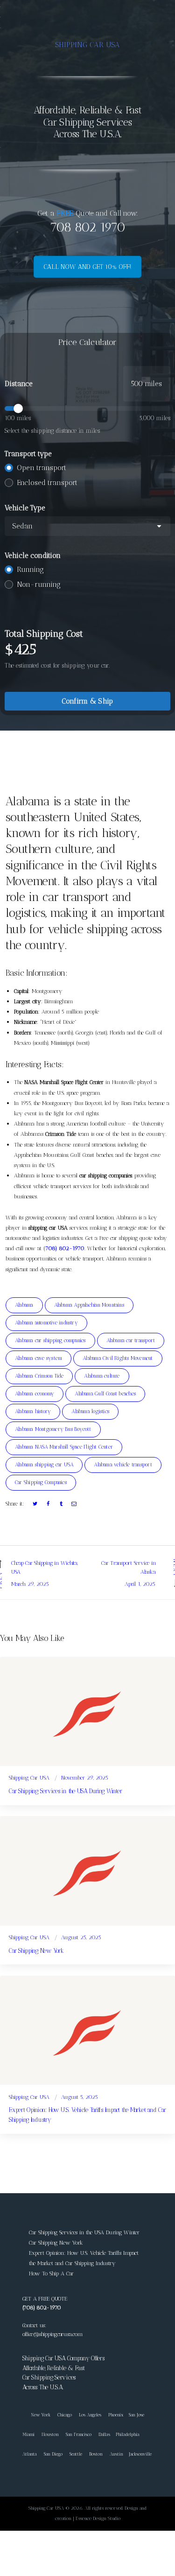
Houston (50, 2434)
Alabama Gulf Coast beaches (105, 1394)
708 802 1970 (88, 227)
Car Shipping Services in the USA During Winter (65, 1791)
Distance (19, 384)
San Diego (53, 2454)
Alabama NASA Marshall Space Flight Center (64, 1447)
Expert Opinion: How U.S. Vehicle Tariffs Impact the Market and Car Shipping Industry (87, 2115)
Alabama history (33, 1411)
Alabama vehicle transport (123, 1465)
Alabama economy (35, 1394)
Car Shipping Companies (41, 1482)
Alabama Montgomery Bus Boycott (53, 1429)
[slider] (87, 408)
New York (36, 2415)
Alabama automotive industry (46, 1323)
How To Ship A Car (51, 2273)
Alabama (24, 1305)
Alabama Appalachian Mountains (89, 1305)
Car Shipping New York (36, 1951)
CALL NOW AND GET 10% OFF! (87, 267)
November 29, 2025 (85, 1778)
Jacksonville (140, 2454)
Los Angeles (90, 2415)
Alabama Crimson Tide (39, 1376)
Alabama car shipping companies (50, 1341)
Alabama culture (102, 1376)
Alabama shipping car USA (44, 1465)
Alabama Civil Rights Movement (118, 1358)
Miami (28, 2434)
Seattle (76, 2454)
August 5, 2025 (80, 2097)
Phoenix (116, 2415)
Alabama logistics (90, 1411)
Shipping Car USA (29, 1778)
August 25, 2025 (81, 1937)
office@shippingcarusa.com (52, 2334)
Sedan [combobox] (22, 526)
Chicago (65, 2415)
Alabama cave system (38, 1358)
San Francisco (79, 2434)
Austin (116, 2454)
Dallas (104, 2434)
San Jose (136, 2415)
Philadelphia (128, 2434)
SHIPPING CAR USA (87, 45)
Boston (96, 2454)
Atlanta (30, 2454)
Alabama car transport (131, 1341)
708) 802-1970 (65, 1248)
